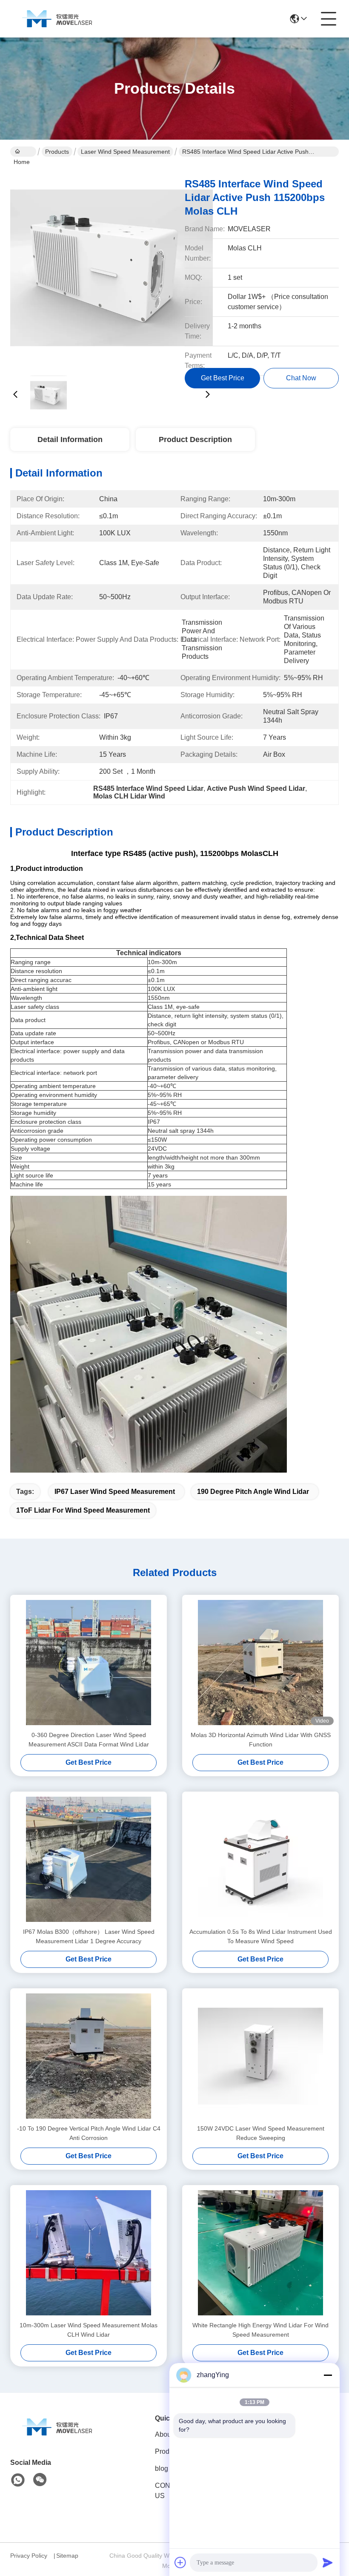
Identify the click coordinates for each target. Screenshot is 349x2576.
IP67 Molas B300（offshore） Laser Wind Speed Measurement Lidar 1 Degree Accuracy (89, 1936)
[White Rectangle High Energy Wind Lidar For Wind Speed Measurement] (260, 2253)
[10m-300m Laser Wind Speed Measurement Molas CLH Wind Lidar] (89, 2253)
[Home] (57, 2437)
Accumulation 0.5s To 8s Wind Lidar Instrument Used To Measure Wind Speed (261, 1936)
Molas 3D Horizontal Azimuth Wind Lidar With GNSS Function (261, 1740)
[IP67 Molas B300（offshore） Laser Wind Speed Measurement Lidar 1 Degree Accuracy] (89, 1859)
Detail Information (70, 439)
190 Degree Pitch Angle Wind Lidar (253, 1492)
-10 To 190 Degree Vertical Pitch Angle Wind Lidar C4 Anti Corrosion (89, 2133)
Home (23, 152)
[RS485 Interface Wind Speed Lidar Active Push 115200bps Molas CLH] (112, 268)
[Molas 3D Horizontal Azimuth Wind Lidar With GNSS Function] (260, 1663)
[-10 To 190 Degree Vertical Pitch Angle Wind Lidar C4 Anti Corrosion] (89, 2056)
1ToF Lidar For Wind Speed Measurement (83, 1510)
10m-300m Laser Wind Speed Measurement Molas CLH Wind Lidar (89, 2330)
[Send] (328, 2562)
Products (57, 152)
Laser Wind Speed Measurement (125, 152)
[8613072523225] (18, 2480)
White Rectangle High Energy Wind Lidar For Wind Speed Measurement (260, 2330)
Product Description (195, 439)
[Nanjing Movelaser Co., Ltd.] (57, 19)
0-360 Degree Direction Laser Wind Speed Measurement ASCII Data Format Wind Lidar (89, 1740)
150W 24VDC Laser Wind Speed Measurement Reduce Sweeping (261, 2133)
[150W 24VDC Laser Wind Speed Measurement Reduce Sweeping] (260, 2056)
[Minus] (328, 2375)
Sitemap (67, 2556)
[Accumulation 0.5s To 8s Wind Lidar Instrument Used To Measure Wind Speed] (260, 1859)
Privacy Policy (29, 2556)
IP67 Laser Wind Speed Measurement (115, 1492)
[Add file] (180, 2562)
